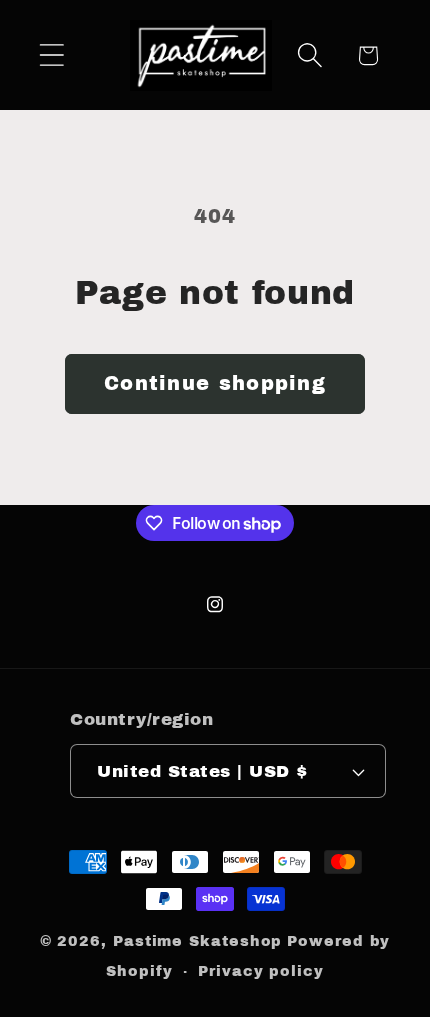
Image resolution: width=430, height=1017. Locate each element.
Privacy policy (261, 971)
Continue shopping (215, 383)
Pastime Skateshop (197, 941)
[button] (51, 55)
